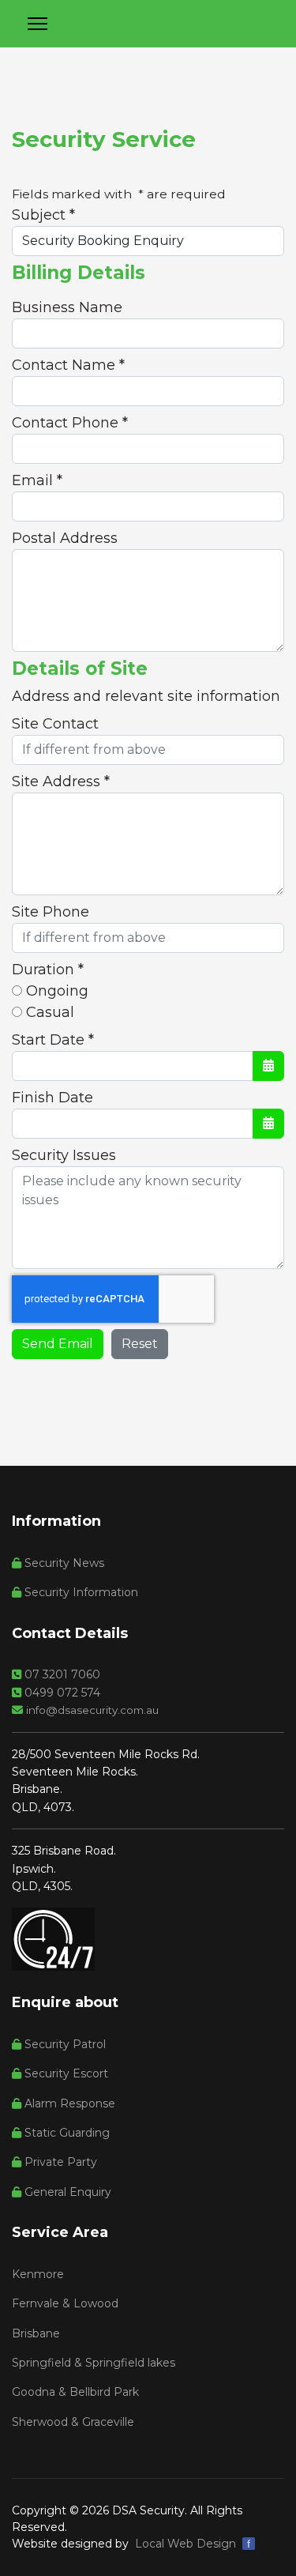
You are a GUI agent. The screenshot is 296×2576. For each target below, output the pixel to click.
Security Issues (64, 1155)
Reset (140, 1344)
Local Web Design (185, 2544)
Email (37, 480)
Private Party (59, 2162)
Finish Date (52, 1098)
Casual (48, 1012)
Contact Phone (70, 423)
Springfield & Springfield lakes (94, 2363)
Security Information (80, 1592)
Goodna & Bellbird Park (75, 2392)
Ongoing (55, 991)
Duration (48, 970)
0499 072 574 (61, 1693)
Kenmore (38, 2274)
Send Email (58, 1344)
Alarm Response (68, 2103)
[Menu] (37, 24)
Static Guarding (66, 2133)
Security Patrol (64, 2044)
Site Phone (51, 912)
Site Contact (55, 724)
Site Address (61, 781)
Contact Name (68, 365)
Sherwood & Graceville (73, 2422)
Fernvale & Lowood (65, 2303)
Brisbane (36, 2333)
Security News (63, 1563)
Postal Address (65, 538)
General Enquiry (66, 2192)
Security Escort (65, 2073)
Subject (43, 215)
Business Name (67, 307)
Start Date (53, 1040)
